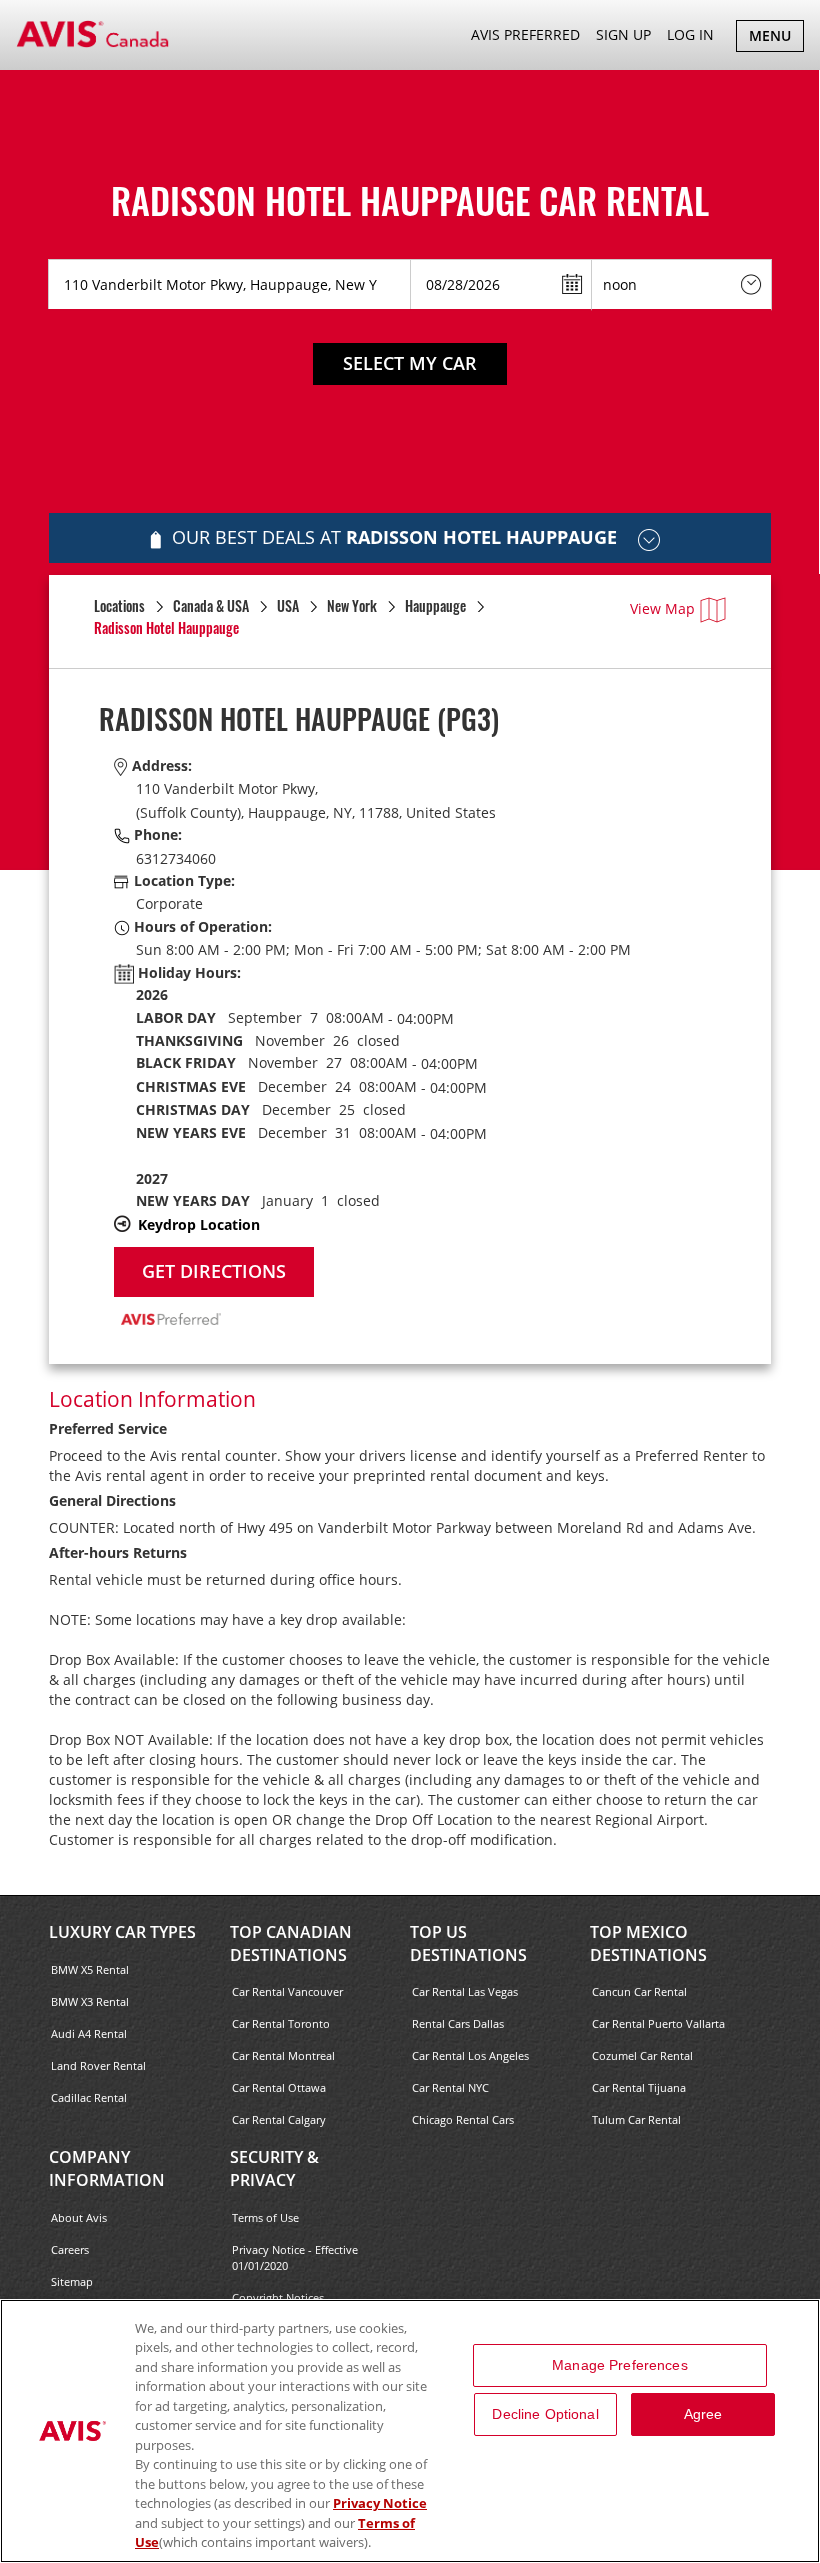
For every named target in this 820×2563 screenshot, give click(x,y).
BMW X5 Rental (90, 1969)
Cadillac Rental (89, 2097)
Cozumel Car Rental (642, 2055)
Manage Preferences (620, 2365)
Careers (70, 2249)
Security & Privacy (274, 2168)
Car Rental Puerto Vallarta (658, 2023)
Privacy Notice (380, 2503)
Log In (690, 34)
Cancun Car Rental (639, 1991)
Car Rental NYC (450, 2087)
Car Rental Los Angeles (470, 2055)
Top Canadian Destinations (291, 1943)
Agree (703, 2414)
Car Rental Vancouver (287, 1991)
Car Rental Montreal (283, 2055)
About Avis (79, 2217)
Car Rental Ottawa (279, 2087)
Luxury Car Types (122, 1932)
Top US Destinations (468, 1943)
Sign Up (623, 34)
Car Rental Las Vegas (465, 1991)
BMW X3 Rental (90, 2001)
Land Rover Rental (98, 2065)
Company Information (107, 2168)
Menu (776, 38)
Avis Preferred (525, 34)
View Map (662, 608)
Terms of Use (265, 2217)
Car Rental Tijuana (639, 2087)
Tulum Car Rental (636, 2119)
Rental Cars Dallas (458, 2023)
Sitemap (72, 2281)
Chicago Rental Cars (463, 2119)
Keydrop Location (199, 1224)
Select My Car (410, 363)
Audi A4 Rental (89, 2033)
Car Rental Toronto (281, 2023)
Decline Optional (545, 2414)
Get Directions (214, 1271)
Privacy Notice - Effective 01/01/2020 (295, 2257)
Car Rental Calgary (279, 2119)
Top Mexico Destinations (648, 1943)
